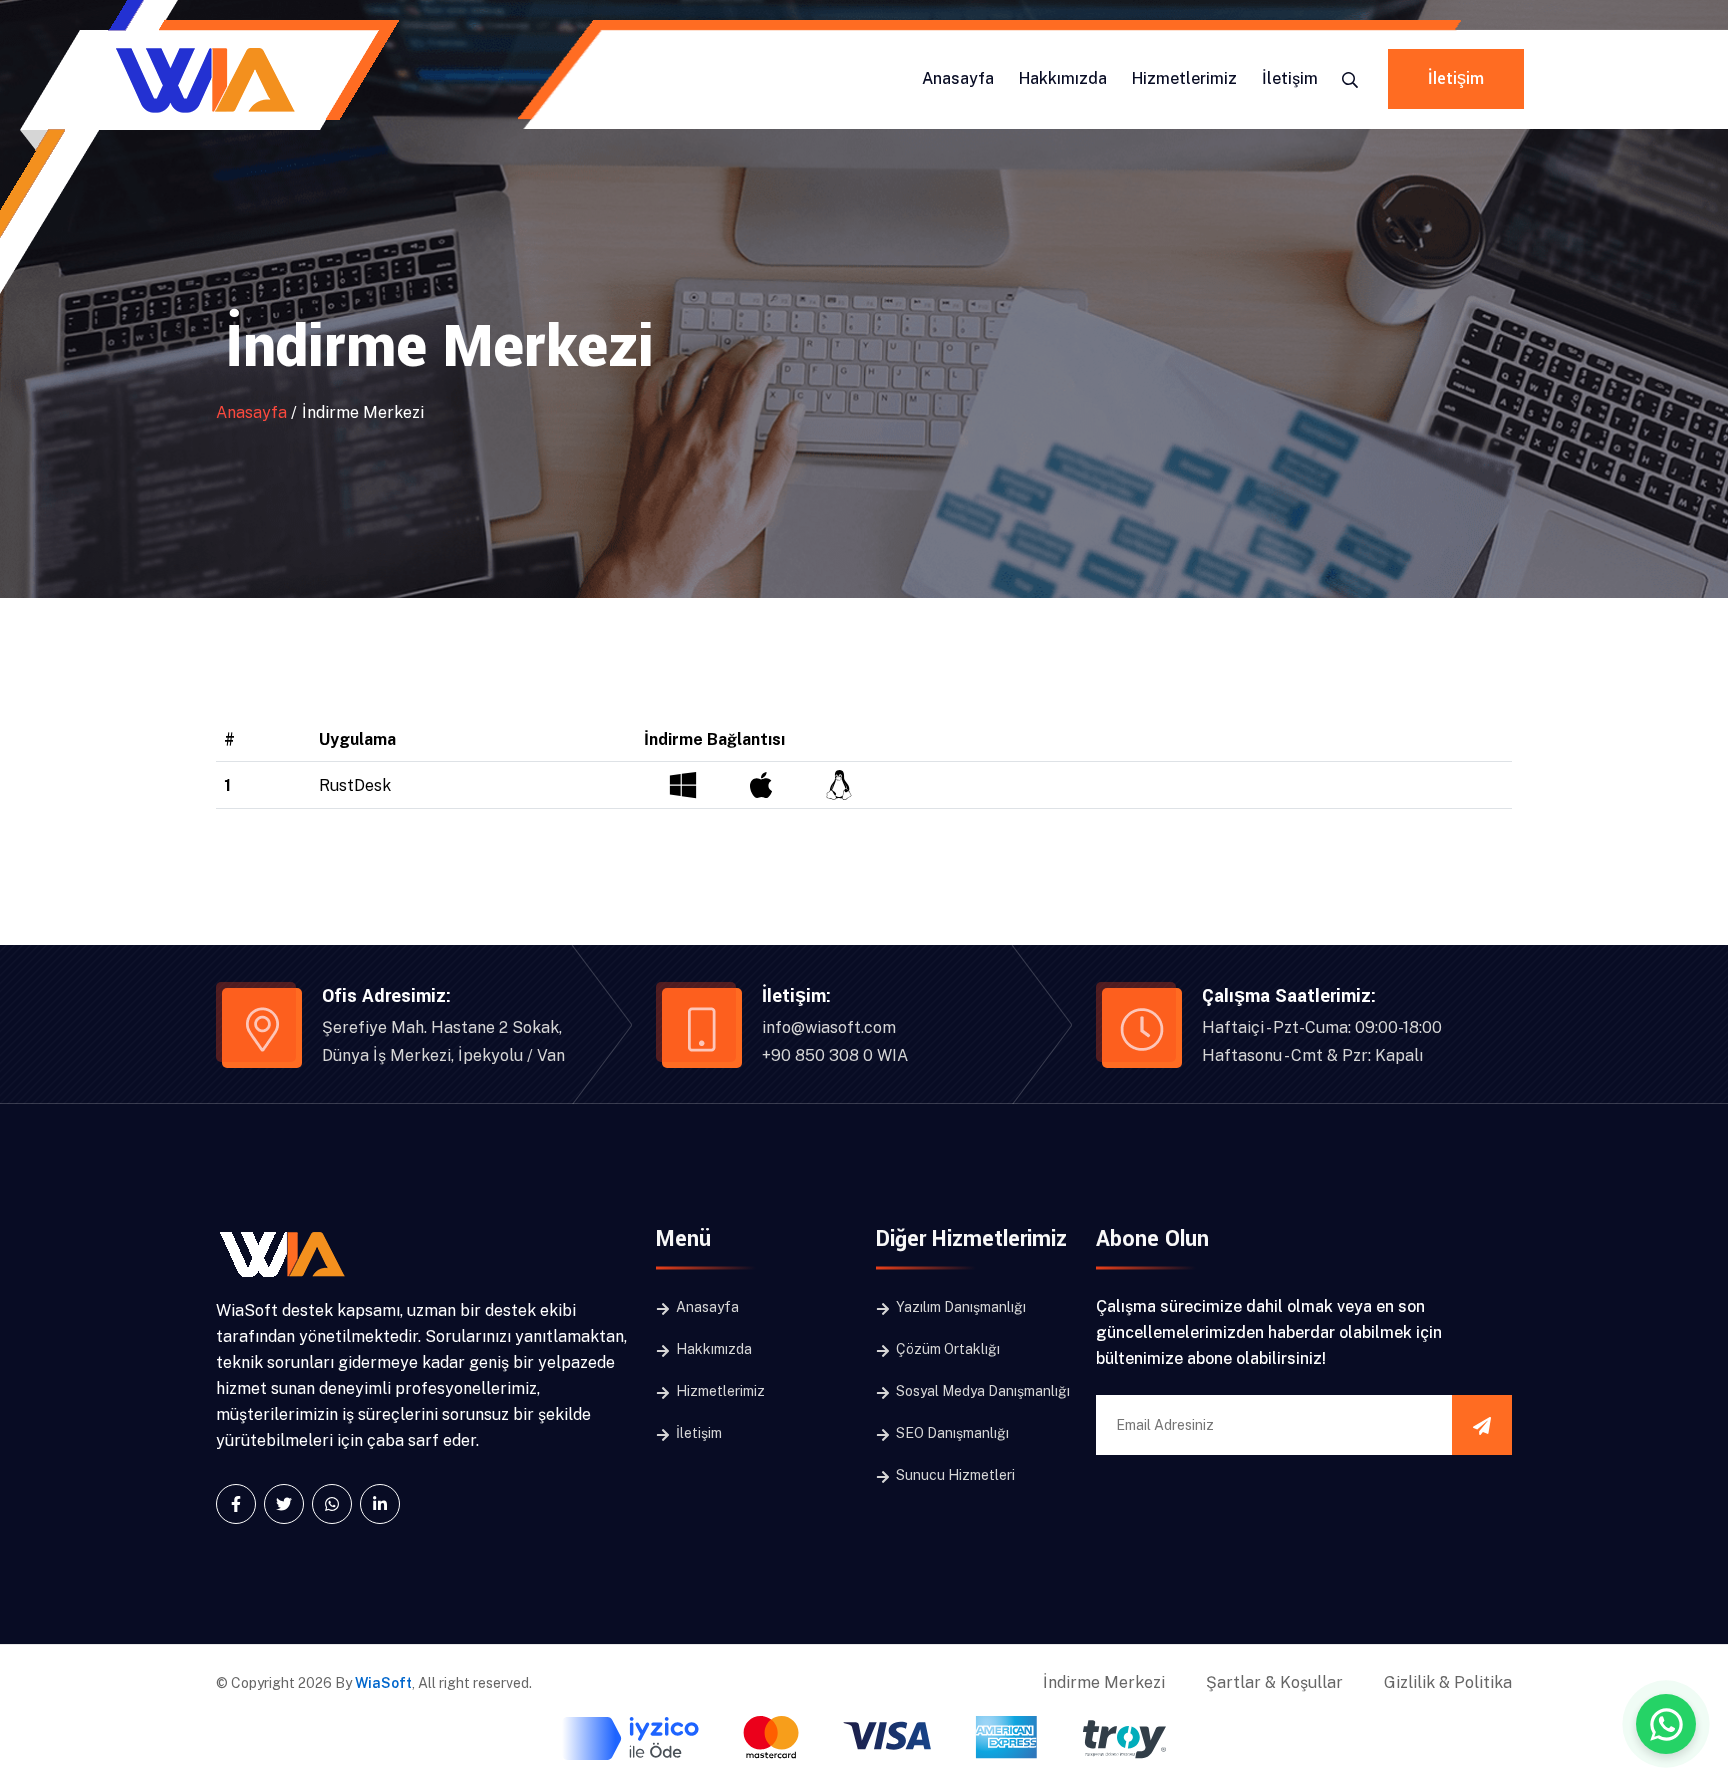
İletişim (1290, 78)
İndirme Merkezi (1104, 1682)
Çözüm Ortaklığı (946, 1349)
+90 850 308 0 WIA (835, 1055)
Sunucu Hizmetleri (954, 1475)
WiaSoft (383, 1683)
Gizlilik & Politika (1448, 1682)
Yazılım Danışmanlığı (959, 1307)
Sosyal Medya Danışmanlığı (981, 1391)
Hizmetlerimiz (1184, 78)
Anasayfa (958, 78)
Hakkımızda (1063, 78)
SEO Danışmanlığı (951, 1433)
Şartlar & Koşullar (1274, 1682)
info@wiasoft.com (829, 1027)
